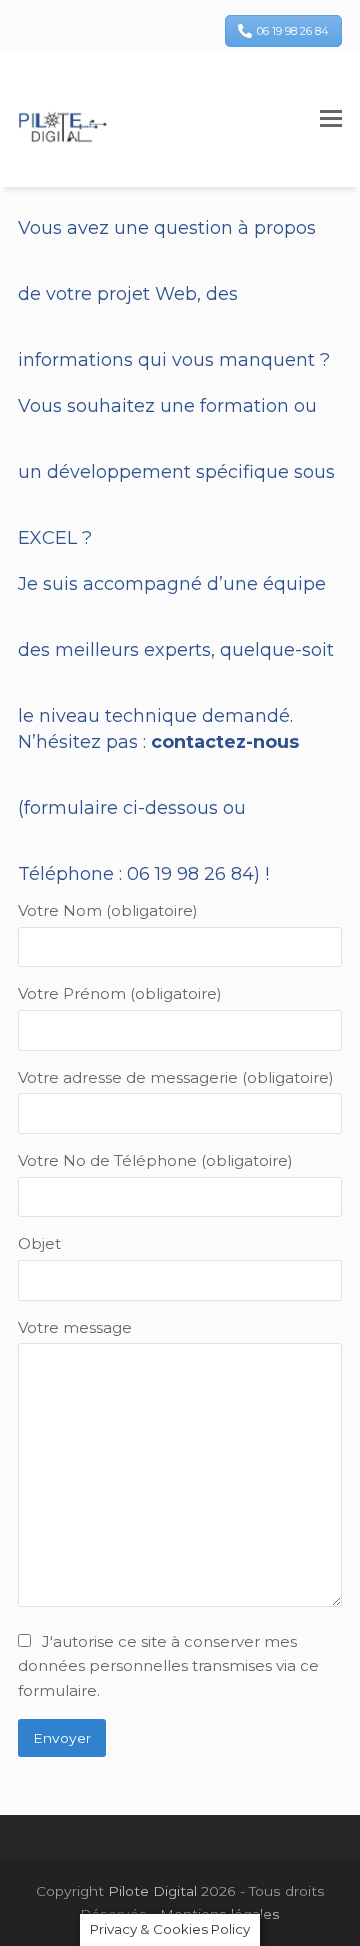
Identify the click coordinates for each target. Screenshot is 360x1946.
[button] (331, 119)
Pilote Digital (152, 1891)
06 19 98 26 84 (293, 31)
